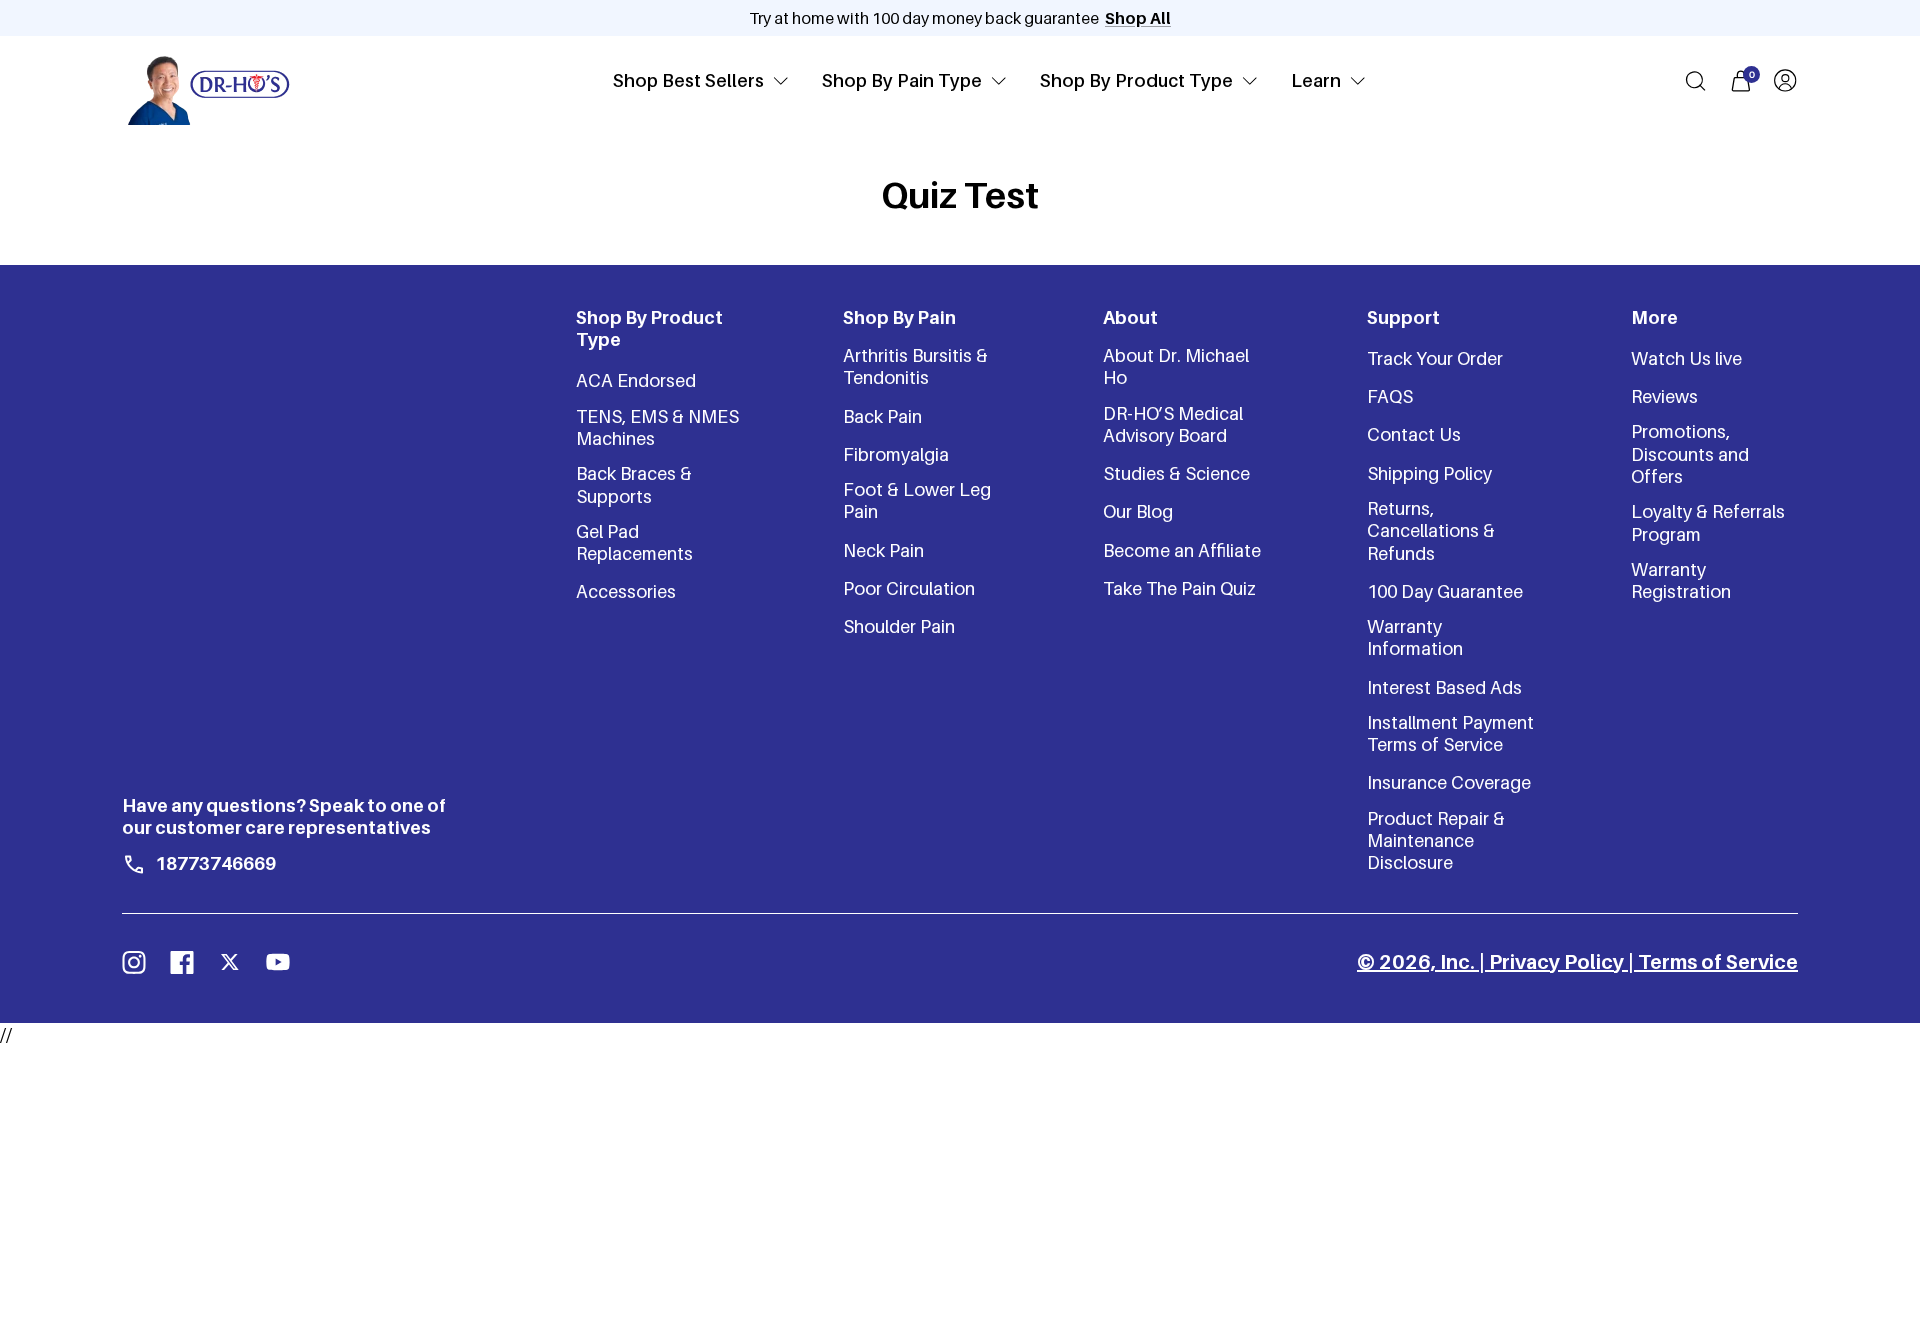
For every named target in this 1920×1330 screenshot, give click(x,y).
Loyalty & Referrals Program (1708, 522)
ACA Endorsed (636, 380)
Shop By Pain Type (902, 80)
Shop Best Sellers (688, 80)
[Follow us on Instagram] (134, 962)
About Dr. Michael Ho (1176, 366)
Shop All (1138, 18)
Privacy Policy (1556, 962)
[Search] (1695, 81)
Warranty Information (1415, 637)
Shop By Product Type (1136, 80)
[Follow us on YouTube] (278, 962)
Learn (1316, 80)
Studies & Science (1176, 473)
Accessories (626, 591)
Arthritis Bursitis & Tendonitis (915, 366)
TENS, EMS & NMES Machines (657, 427)
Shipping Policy (1429, 473)
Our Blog (1138, 511)
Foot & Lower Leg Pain (917, 500)
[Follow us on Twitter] (230, 962)
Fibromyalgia (896, 454)
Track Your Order (1435, 358)
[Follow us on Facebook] (182, 962)
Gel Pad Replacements (634, 542)
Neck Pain (883, 550)
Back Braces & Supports (634, 484)
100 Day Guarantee (1445, 591)
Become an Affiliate (1182, 550)
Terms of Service (1718, 962)
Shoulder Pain (899, 626)
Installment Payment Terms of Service (1450, 733)
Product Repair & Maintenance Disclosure (1436, 841)
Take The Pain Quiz (1179, 588)
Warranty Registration (1681, 580)
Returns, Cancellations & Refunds (1431, 531)
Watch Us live (1686, 358)
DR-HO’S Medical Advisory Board (1173, 424)
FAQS (1390, 396)
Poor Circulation (909, 588)
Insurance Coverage (1449, 782)
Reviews (1664, 396)
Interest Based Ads (1444, 687)
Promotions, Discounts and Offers (1690, 454)
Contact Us (1414, 434)
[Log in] (1785, 80)
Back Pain (882, 416)
